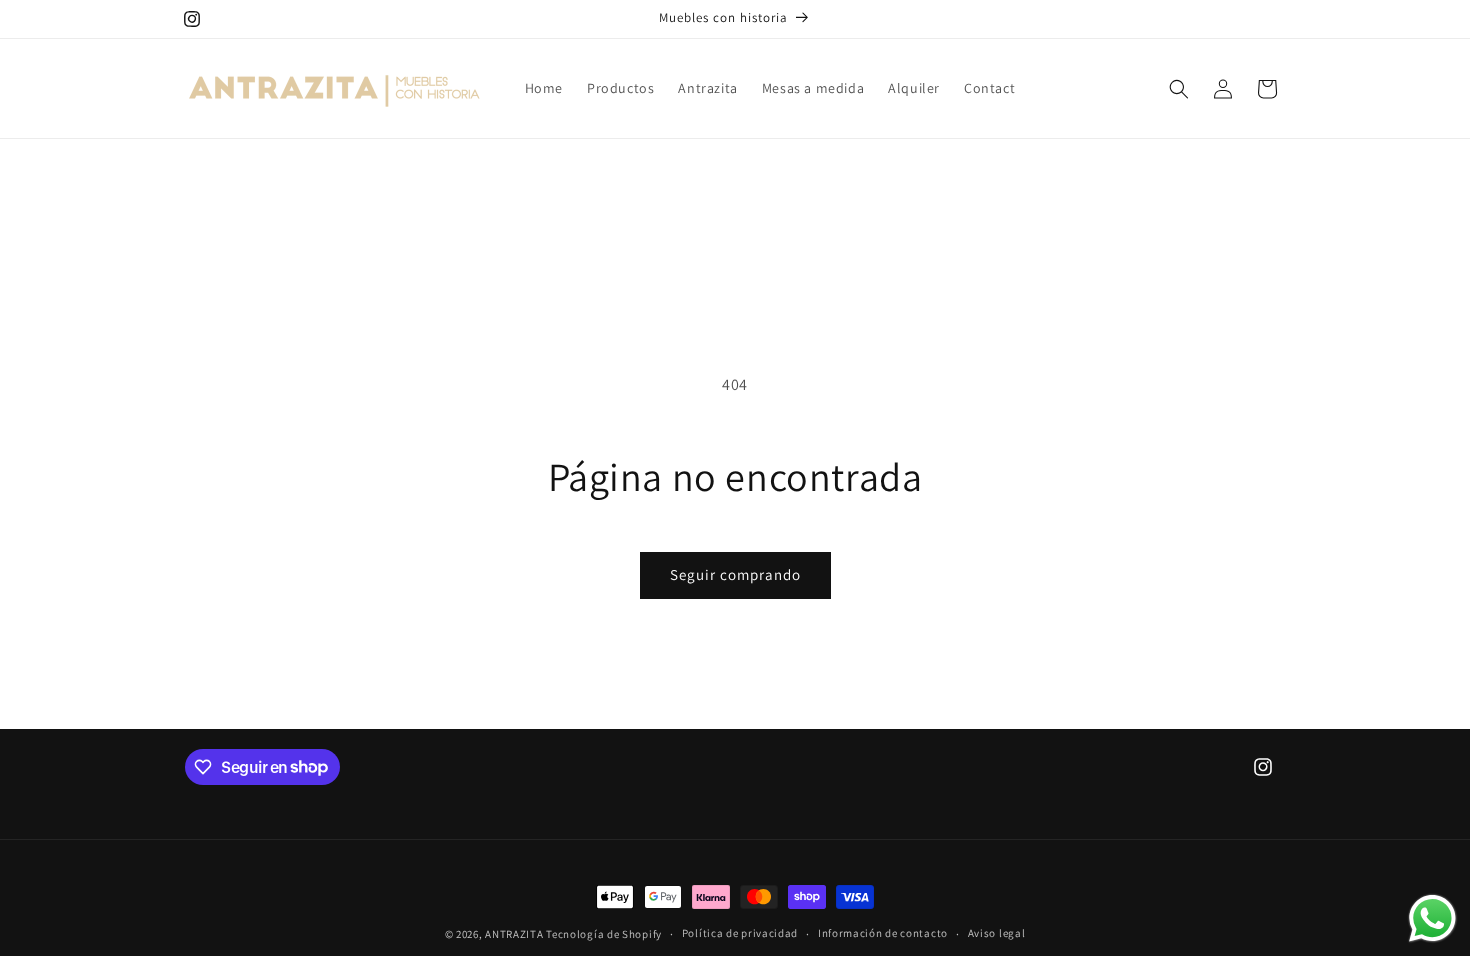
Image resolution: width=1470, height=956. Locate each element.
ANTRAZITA (514, 934)
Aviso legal (997, 933)
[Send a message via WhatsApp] (1432, 918)
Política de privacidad (740, 933)
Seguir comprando (735, 574)
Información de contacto (883, 933)
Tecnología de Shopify (604, 934)
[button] (1179, 89)
